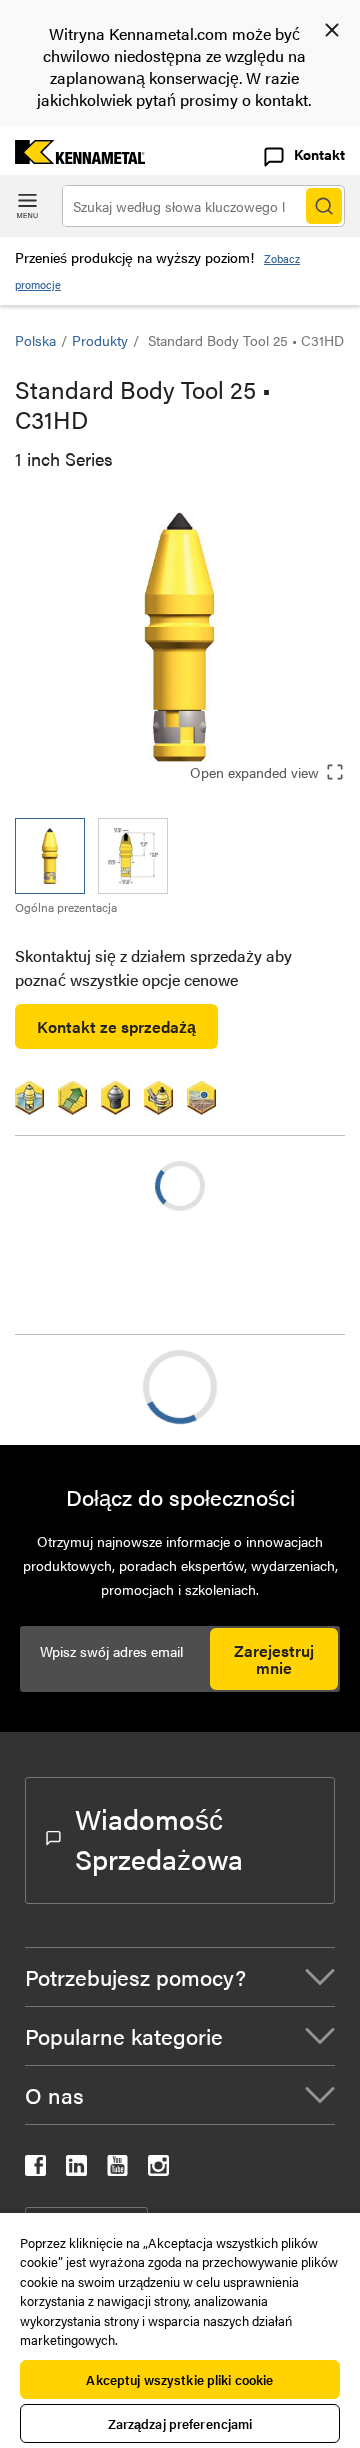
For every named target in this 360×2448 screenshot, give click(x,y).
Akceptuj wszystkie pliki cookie (179, 2379)
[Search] (324, 206)
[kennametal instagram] (158, 2169)
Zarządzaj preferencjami (180, 2423)
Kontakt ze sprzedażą (116, 1026)
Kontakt (319, 154)
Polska (35, 340)
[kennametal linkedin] (76, 2169)
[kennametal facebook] (35, 2169)
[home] (72, 157)
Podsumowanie (108, 1386)
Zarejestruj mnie (274, 1659)
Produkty (100, 340)
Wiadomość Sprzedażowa (159, 1838)
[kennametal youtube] (117, 2169)
